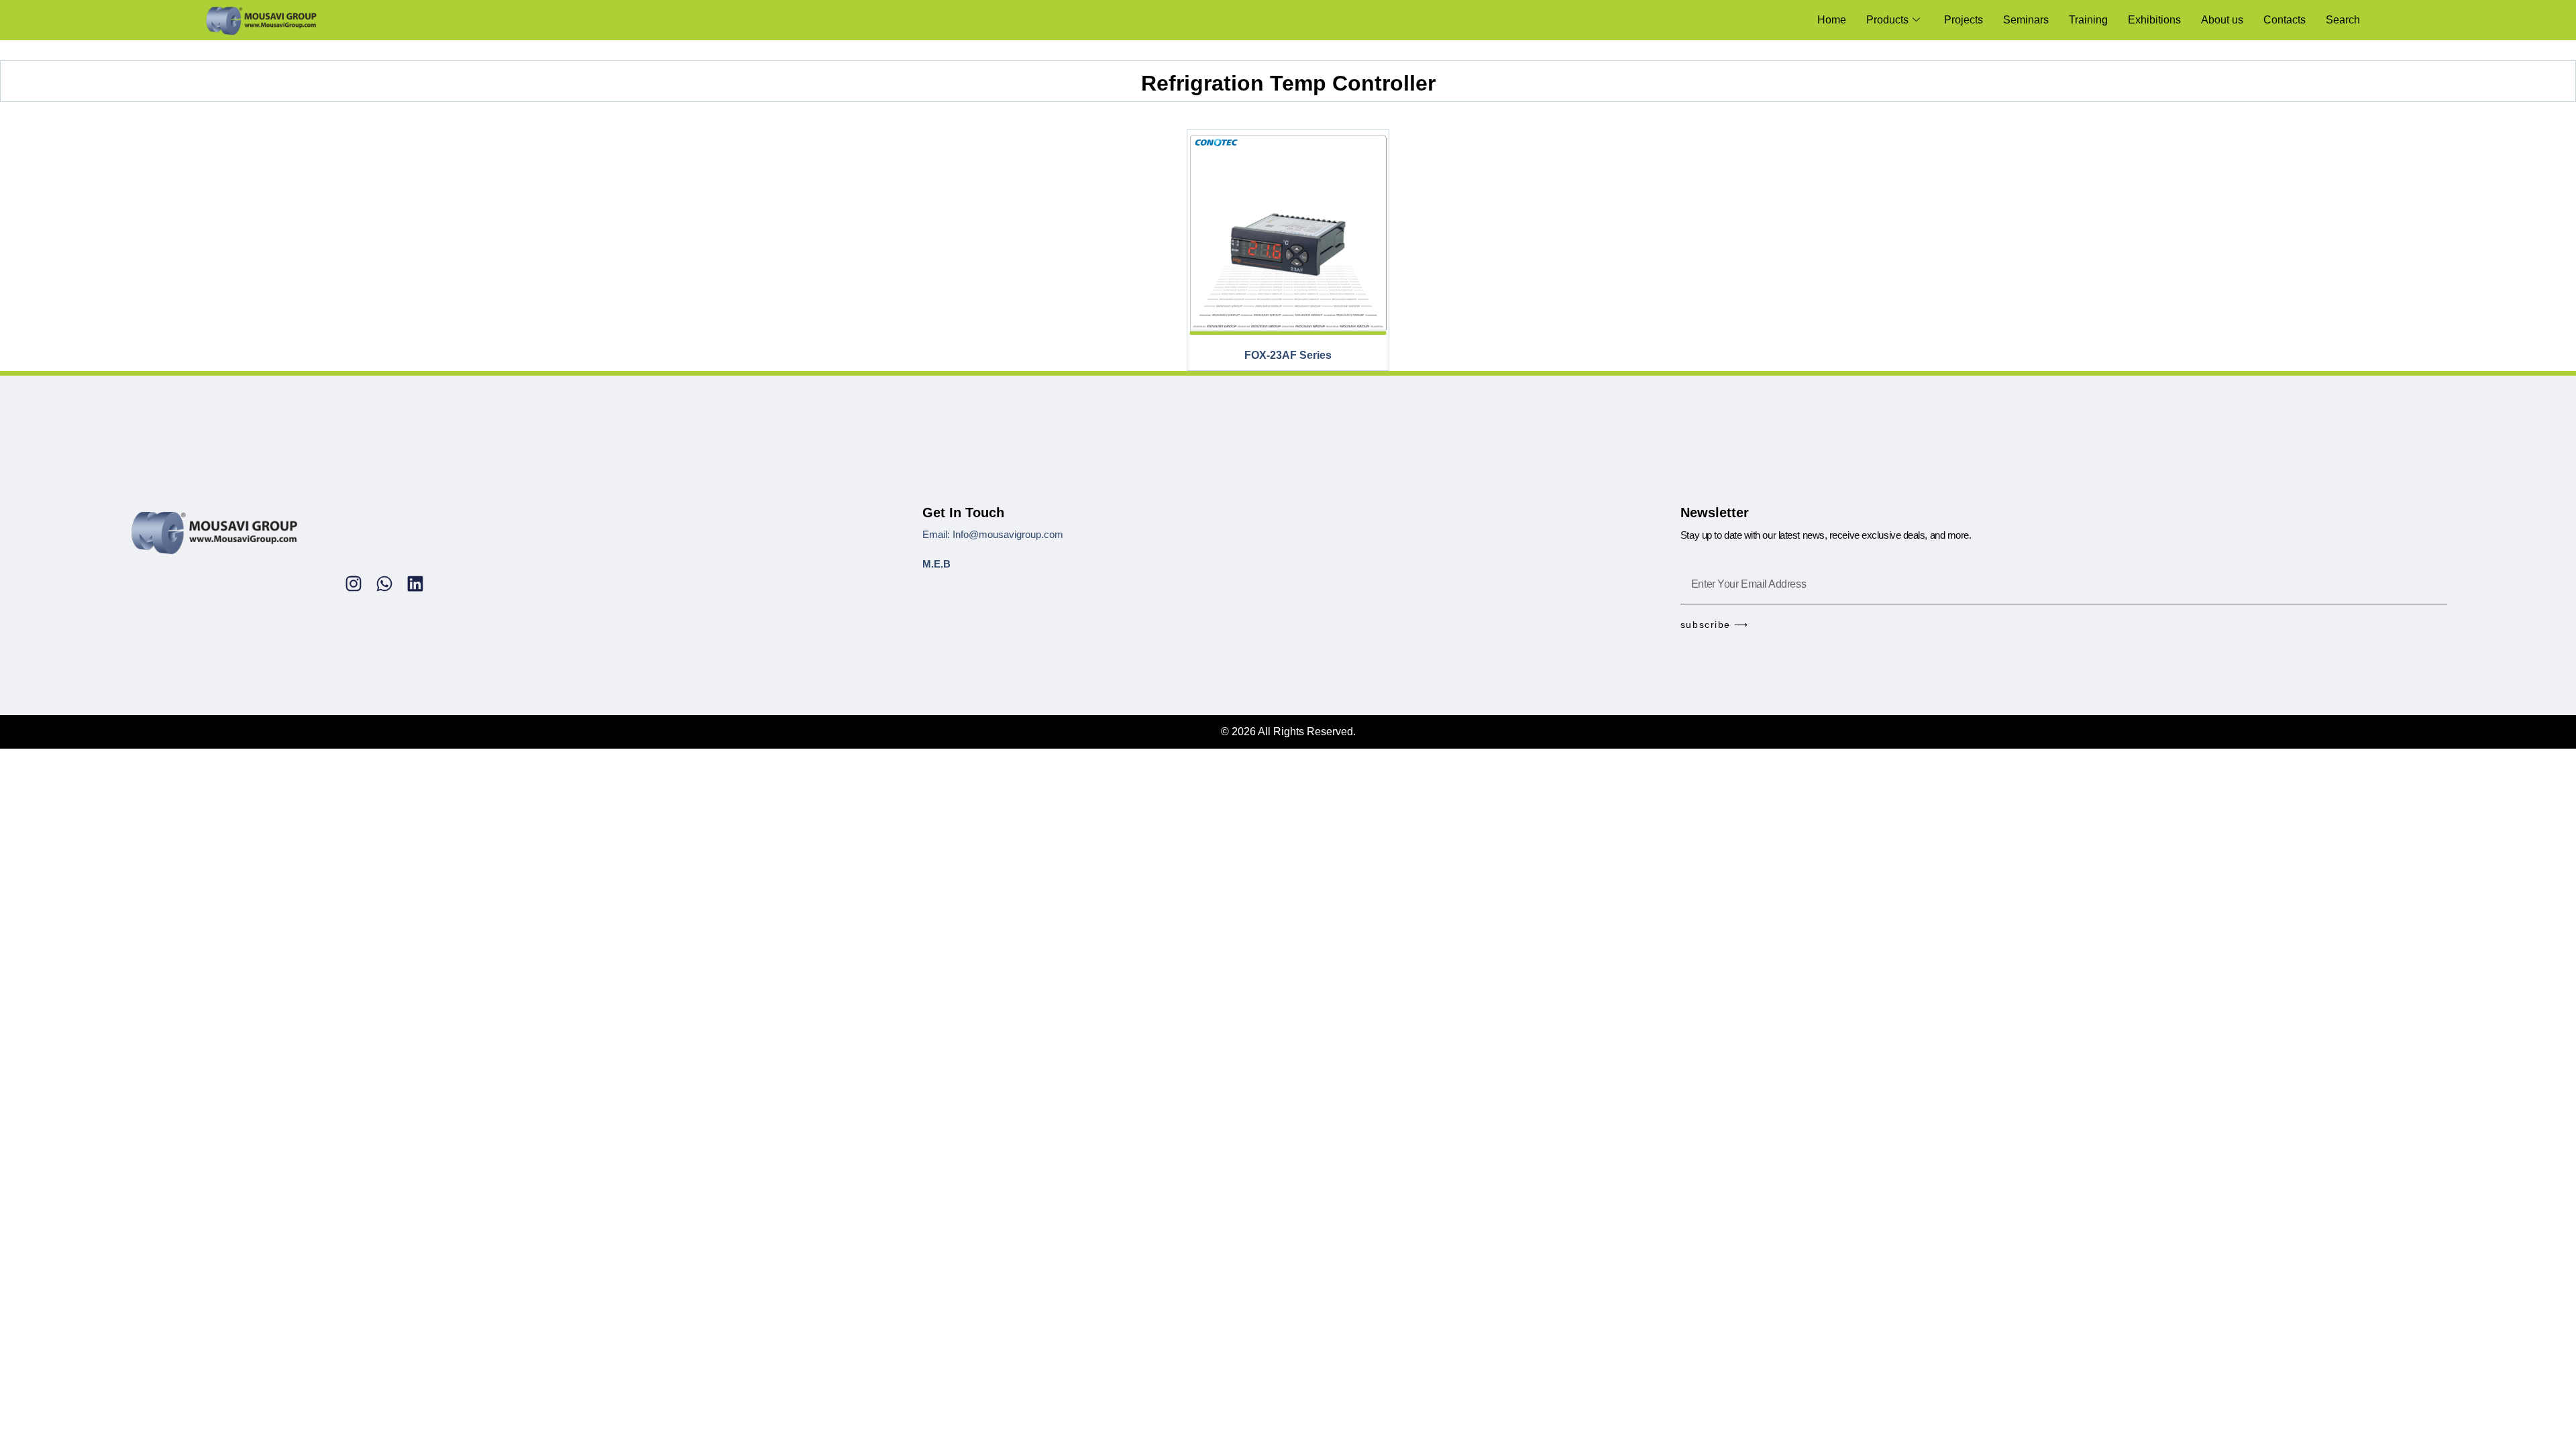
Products (1887, 20)
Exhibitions (2154, 20)
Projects (1964, 20)
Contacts (2285, 20)
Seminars (2026, 20)
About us (2222, 20)
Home (1832, 20)
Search (2343, 20)
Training (2088, 20)
